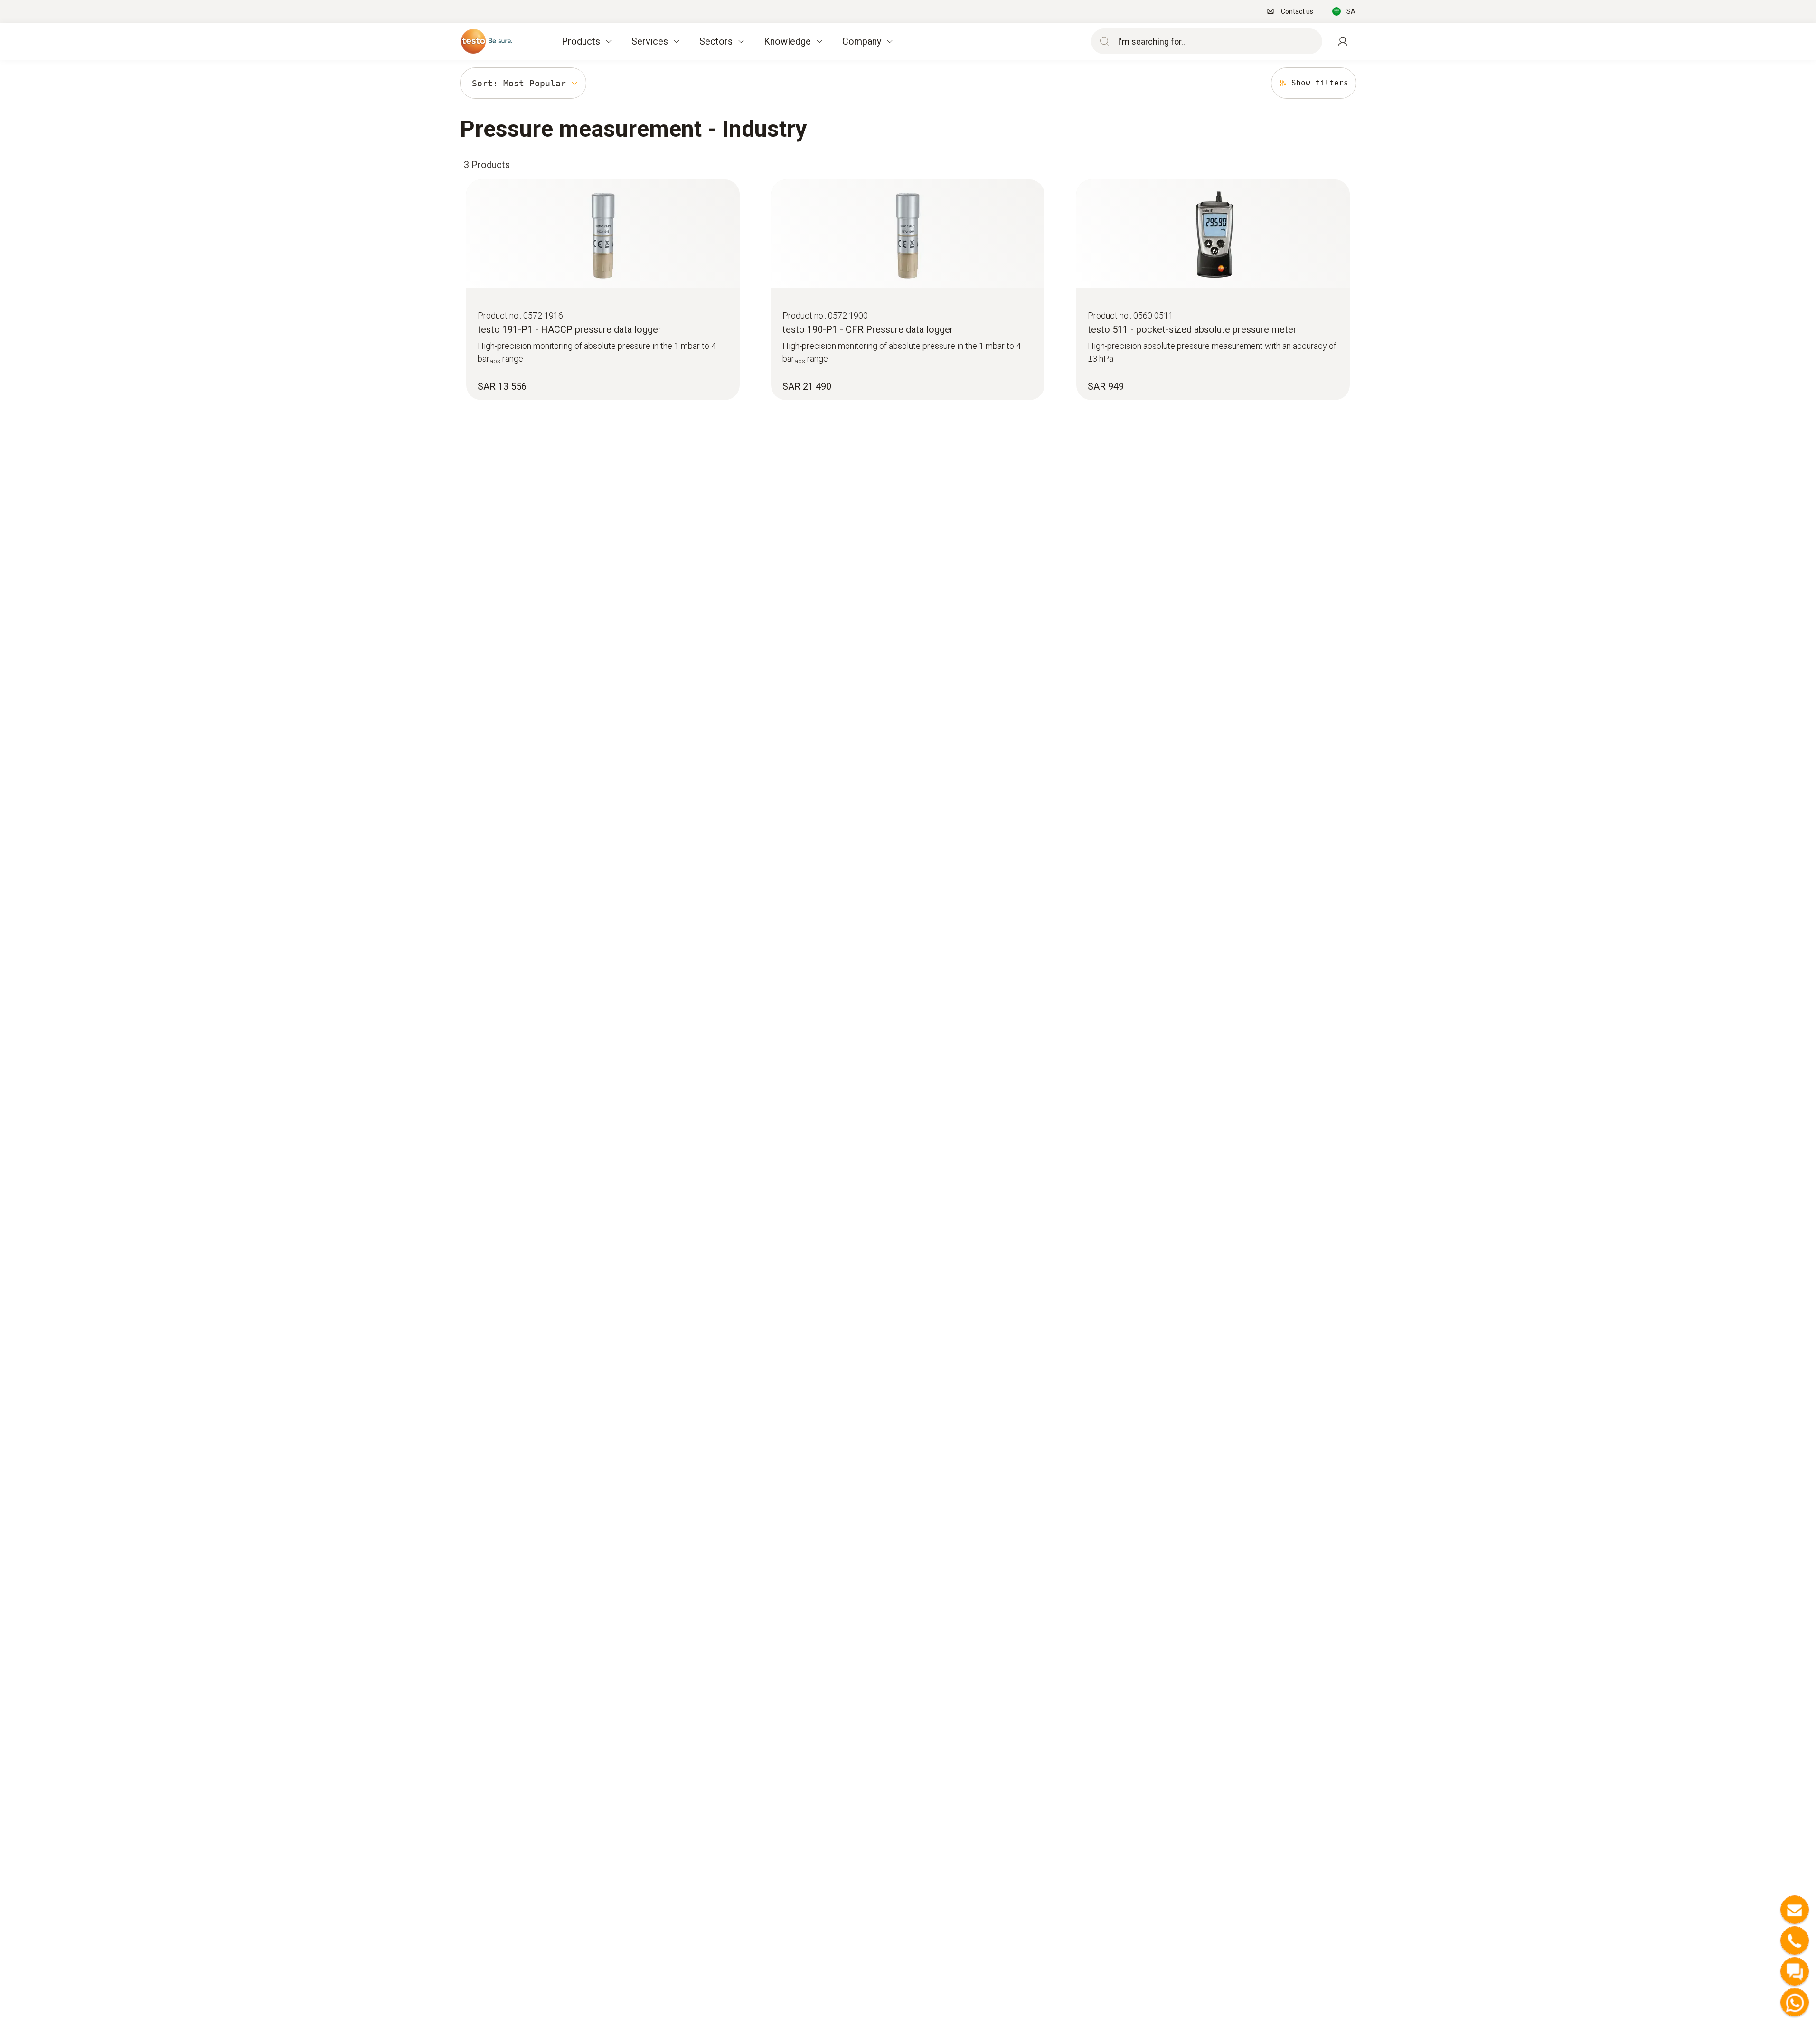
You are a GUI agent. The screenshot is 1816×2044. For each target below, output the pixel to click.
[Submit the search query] (1102, 41)
